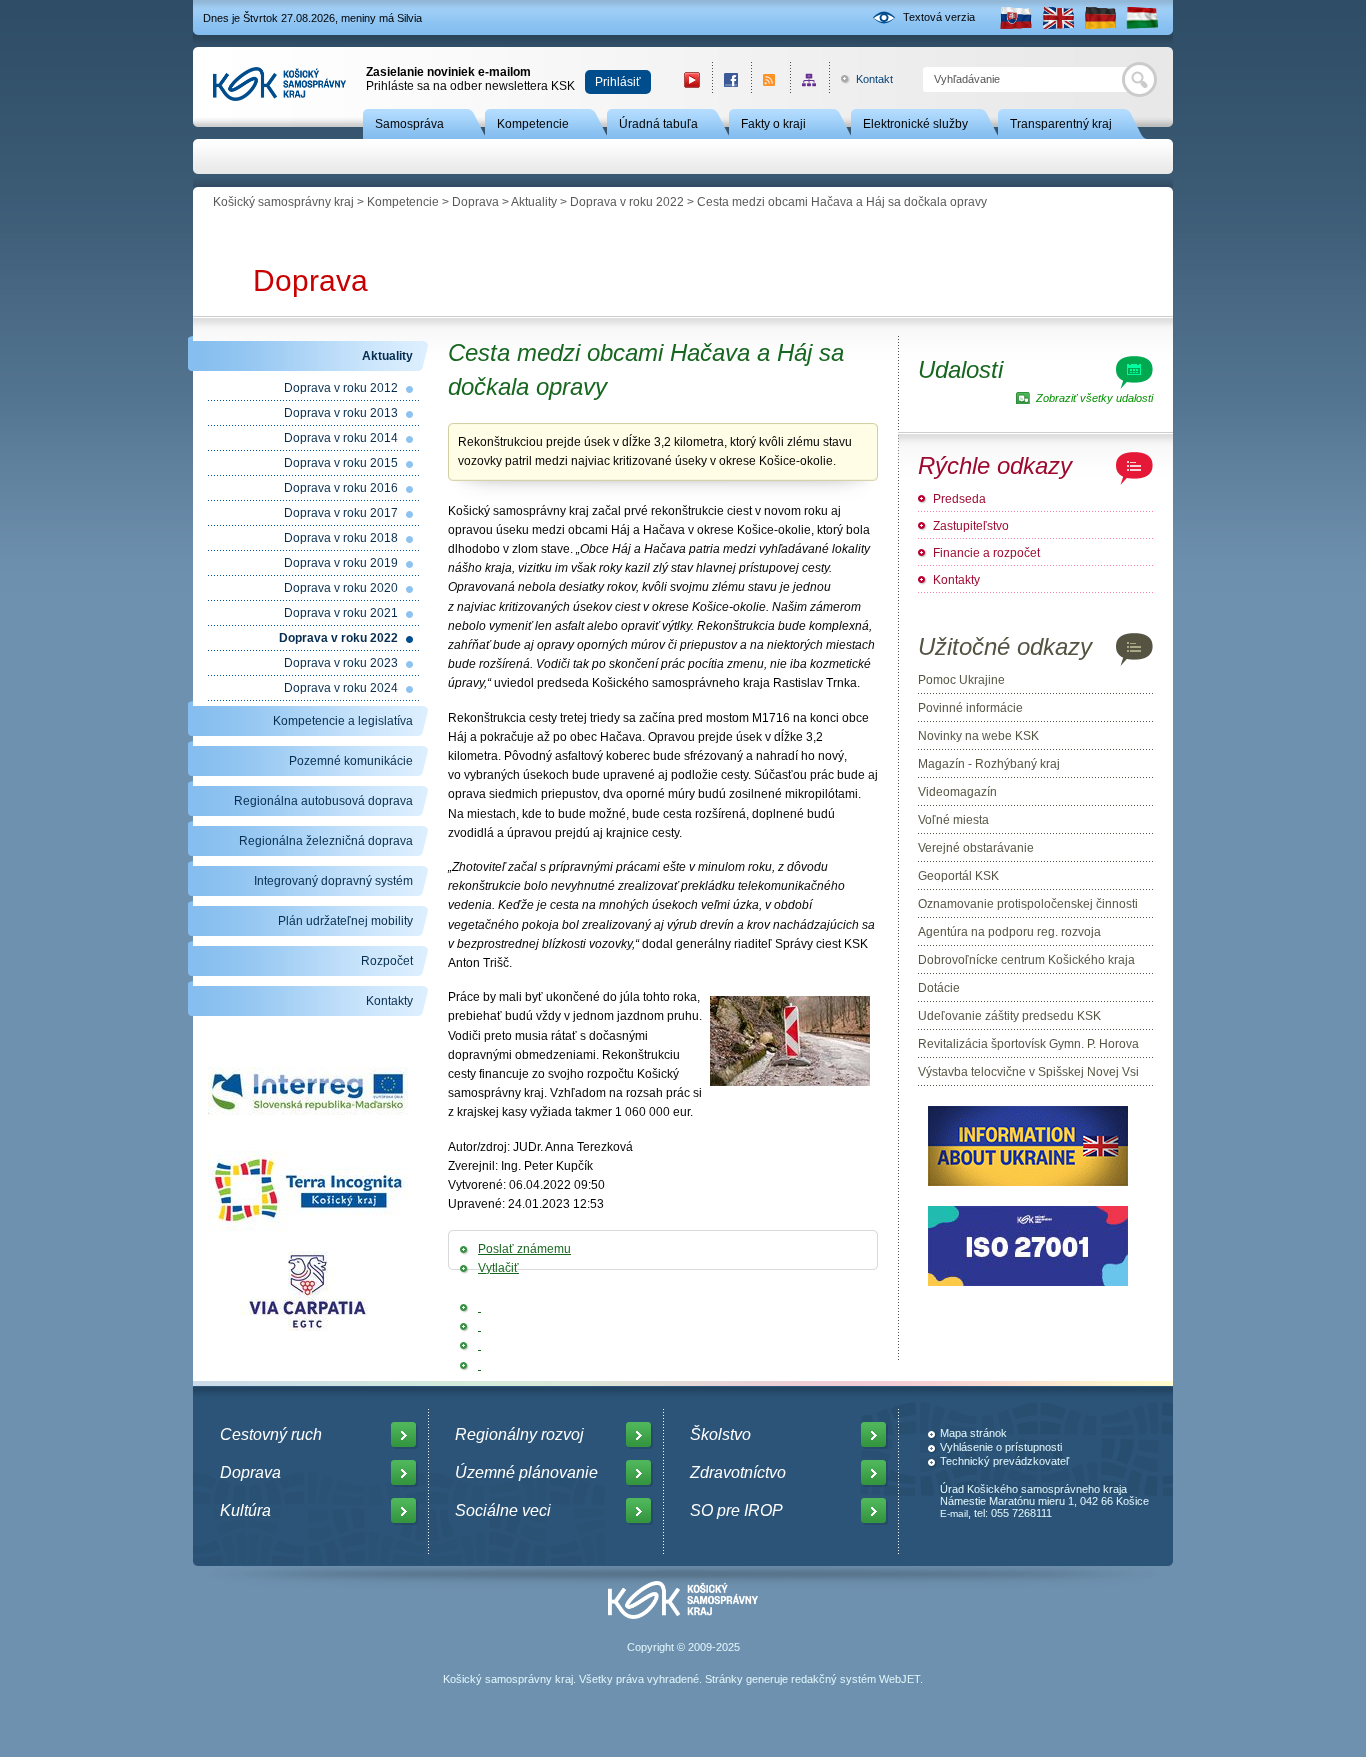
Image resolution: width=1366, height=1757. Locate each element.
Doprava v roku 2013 (341, 413)
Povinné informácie (970, 708)
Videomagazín (957, 792)
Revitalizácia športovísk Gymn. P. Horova (1028, 1044)
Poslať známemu (524, 1249)
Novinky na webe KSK (978, 736)
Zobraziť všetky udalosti (1094, 398)
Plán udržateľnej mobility (345, 921)
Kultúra (245, 1510)
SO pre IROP (736, 1510)
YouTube (692, 79)
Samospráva (409, 124)
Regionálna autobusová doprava (323, 801)
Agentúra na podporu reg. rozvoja (1009, 932)
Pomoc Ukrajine (961, 680)
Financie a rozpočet (986, 553)
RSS (770, 79)
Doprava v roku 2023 (341, 663)
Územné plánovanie (526, 1472)
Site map (809, 79)
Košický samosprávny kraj (283, 202)
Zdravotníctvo (738, 1472)
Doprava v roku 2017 (341, 513)
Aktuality (534, 202)
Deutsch (1100, 17)
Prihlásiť (618, 82)
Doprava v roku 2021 (341, 613)
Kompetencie (533, 124)
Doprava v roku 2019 (341, 563)
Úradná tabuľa (658, 124)
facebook (731, 79)
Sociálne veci (503, 1510)
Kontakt (863, 79)
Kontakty (389, 1001)
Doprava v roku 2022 (627, 202)
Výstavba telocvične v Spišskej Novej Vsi (1028, 1072)
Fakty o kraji (773, 124)
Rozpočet (387, 961)
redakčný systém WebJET (855, 1679)
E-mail (954, 1513)
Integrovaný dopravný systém (333, 881)
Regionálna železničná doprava (326, 841)
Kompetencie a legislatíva (343, 721)
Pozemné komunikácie (351, 761)
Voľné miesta (953, 820)
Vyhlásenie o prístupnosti (1001, 1447)
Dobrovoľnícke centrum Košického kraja (1026, 960)
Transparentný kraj (1061, 124)
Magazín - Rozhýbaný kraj (989, 764)
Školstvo (720, 1434)
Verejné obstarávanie (976, 848)
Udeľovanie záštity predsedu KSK (1009, 1016)
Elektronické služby (915, 124)
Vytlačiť (498, 1268)
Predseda (959, 499)
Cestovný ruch (271, 1434)
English (1058, 17)
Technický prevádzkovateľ (1004, 1461)
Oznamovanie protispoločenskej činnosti (1028, 904)
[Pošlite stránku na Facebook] (479, 1307)
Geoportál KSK (958, 876)
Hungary (1142, 17)
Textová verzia (939, 17)
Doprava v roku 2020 (341, 588)
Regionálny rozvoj (519, 1434)
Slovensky (1016, 17)
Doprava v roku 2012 (341, 388)
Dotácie (939, 988)
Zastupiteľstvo (971, 526)
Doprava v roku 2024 (341, 688)
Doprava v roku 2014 (341, 438)
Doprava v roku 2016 (341, 488)
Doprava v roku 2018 (341, 538)
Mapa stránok (973, 1433)
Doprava (475, 202)
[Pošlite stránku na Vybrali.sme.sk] (479, 1365)
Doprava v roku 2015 (341, 463)
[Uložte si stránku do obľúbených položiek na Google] (479, 1345)
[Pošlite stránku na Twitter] (479, 1326)
